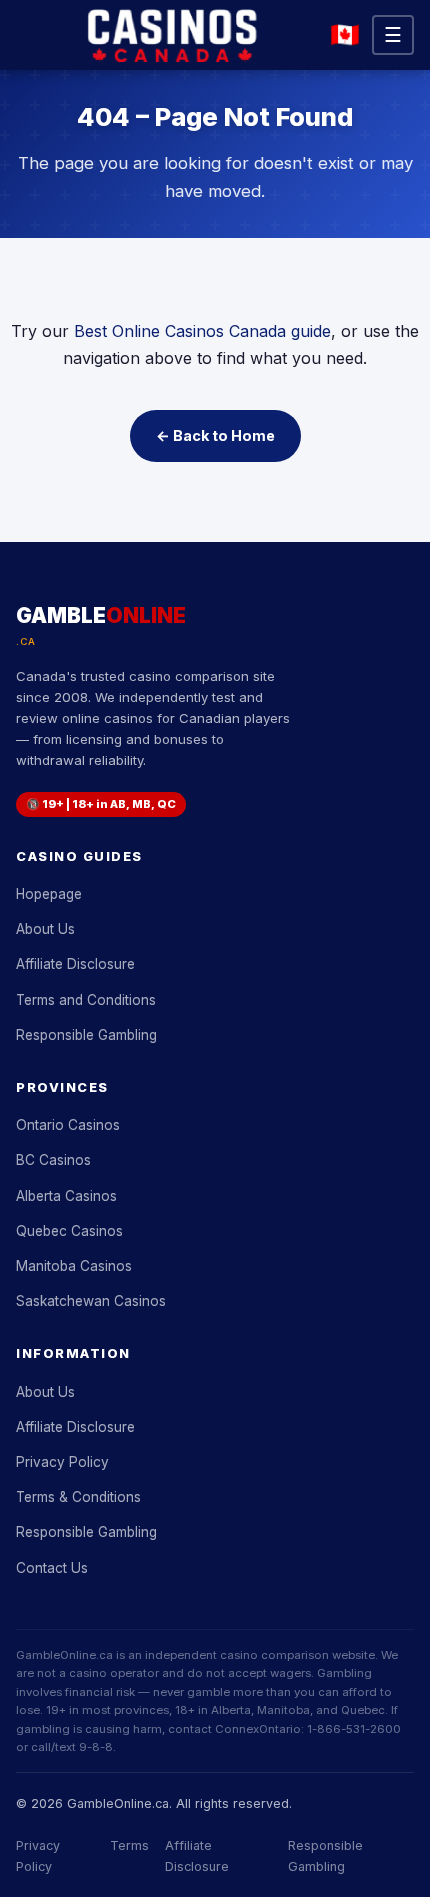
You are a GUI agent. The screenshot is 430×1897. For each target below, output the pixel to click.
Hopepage (49, 894)
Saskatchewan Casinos (91, 1301)
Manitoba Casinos (74, 1266)
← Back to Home (215, 435)
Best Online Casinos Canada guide (202, 331)
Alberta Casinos (66, 1196)
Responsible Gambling (86, 1035)
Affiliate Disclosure (75, 964)
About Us (45, 929)
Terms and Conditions (86, 1000)
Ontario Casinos (68, 1125)
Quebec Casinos (69, 1231)
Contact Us (52, 1568)
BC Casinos (53, 1160)
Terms (129, 1845)
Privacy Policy (62, 1462)
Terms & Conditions (78, 1497)
